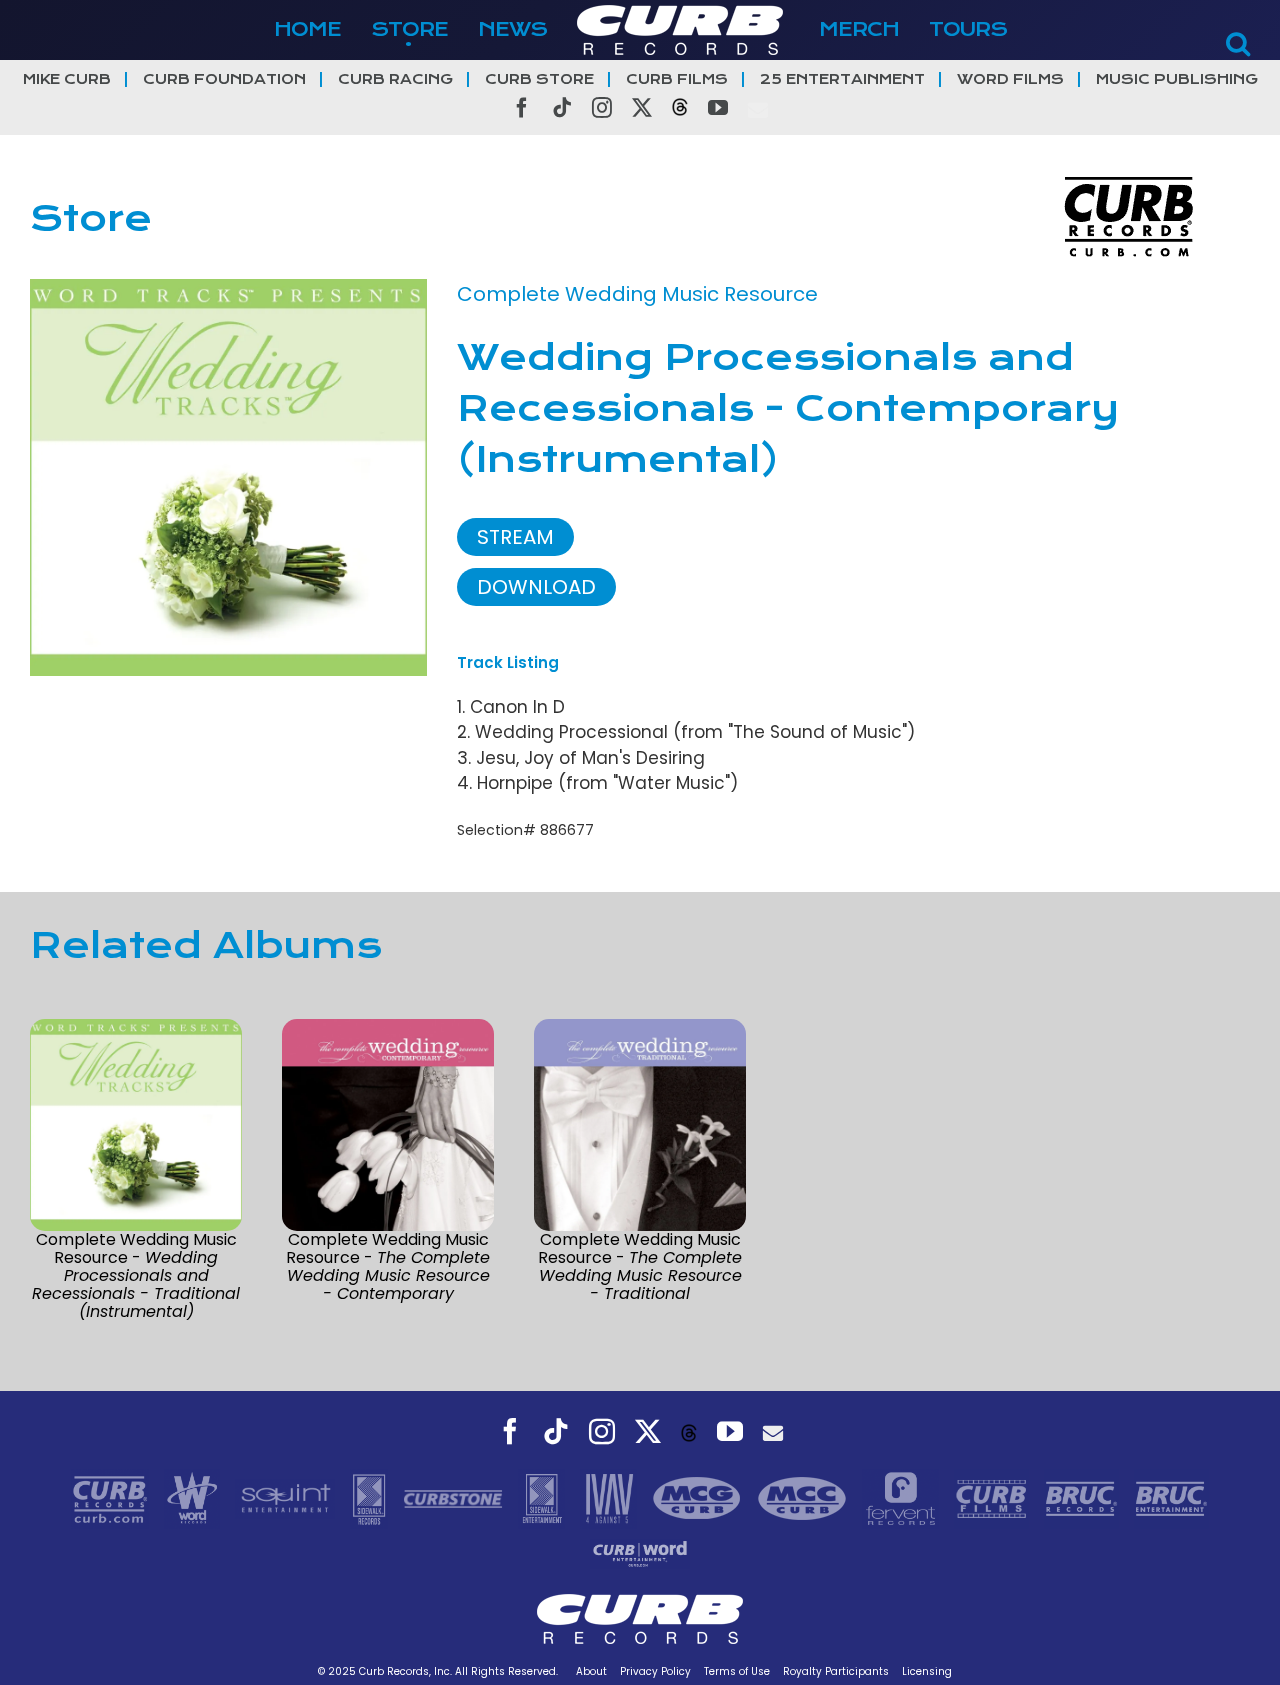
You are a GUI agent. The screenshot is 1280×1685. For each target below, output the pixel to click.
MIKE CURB (67, 79)
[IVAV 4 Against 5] (611, 1497)
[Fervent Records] (903, 1497)
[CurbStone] (455, 1497)
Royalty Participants (836, 1671)
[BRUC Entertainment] (1171, 1497)
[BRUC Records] (1084, 1497)
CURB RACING (395, 79)
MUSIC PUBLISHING (1177, 79)
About (591, 1671)
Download (536, 587)
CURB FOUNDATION (224, 79)
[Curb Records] (112, 1497)
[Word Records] (195, 1497)
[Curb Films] (994, 1497)
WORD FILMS (1010, 79)
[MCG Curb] (699, 1497)
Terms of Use (737, 1671)
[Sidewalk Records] (371, 1497)
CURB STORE (539, 79)
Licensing (927, 1671)
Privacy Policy (655, 1671)
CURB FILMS (677, 79)
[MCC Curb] (804, 1497)
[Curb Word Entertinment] (640, 1552)
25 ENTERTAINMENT (842, 79)
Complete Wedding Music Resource (637, 294)
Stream (515, 537)
